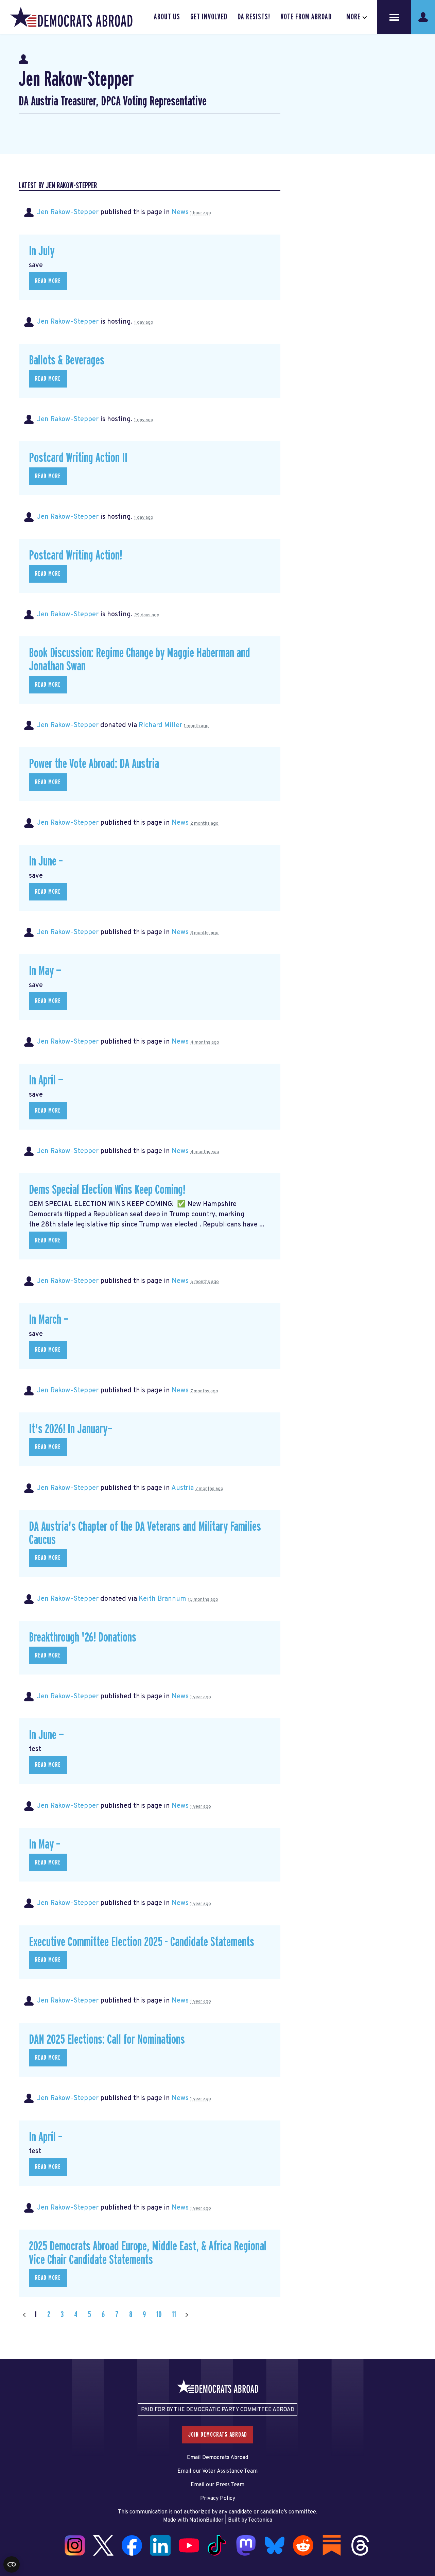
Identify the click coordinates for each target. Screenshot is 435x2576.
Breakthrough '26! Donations (83, 1638)
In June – (46, 862)
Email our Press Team (217, 2485)
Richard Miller (160, 725)
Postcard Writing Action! (75, 556)
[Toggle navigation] (394, 17)
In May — (45, 971)
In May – (45, 1845)
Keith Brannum (162, 1599)
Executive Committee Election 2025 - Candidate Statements (142, 1942)
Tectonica (260, 2520)
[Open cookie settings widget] (12, 2564)
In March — (49, 1320)
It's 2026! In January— (71, 1429)
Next (187, 2315)
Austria (182, 1488)
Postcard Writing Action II (78, 458)
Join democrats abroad (218, 2435)
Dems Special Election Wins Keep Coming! (107, 1190)
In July (42, 251)
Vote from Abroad (306, 17)
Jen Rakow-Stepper (68, 212)
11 (174, 2315)
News (180, 212)
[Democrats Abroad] (71, 17)
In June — (46, 1735)
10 (159, 2315)
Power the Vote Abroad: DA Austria (94, 764)
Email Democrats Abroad (217, 2458)
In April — (46, 1080)
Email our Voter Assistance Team (217, 2471)
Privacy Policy (218, 2498)
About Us (167, 17)
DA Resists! (254, 17)
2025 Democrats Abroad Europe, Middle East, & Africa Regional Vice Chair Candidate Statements (148, 2253)
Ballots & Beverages (67, 360)
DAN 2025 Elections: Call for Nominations (107, 2040)
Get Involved (209, 17)
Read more (48, 281)
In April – (46, 2137)
